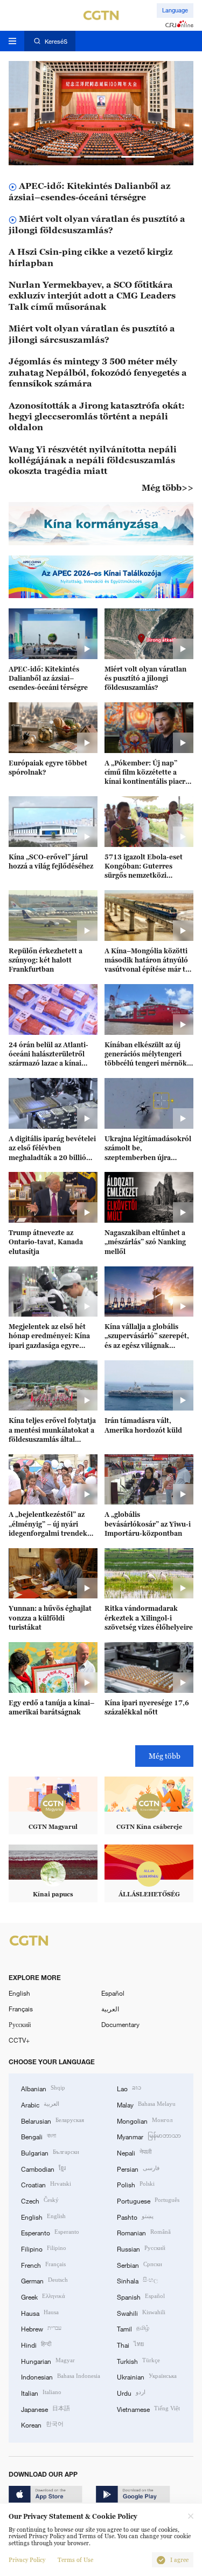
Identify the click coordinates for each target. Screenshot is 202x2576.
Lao (129, 2088)
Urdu (131, 2392)
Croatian (46, 2184)
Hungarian (48, 2360)
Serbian (140, 2264)
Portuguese (148, 2200)
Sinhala (137, 2280)
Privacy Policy (27, 2560)
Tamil (133, 2328)
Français (21, 2009)
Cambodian (43, 2168)
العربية (110, 2009)
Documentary (120, 2024)
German (44, 2280)
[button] (64, 157)
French (43, 2264)
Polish (136, 2184)
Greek (43, 2296)
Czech (40, 2200)
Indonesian (61, 2376)
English (19, 1993)
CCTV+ (19, 2040)
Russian (141, 2248)
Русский (20, 2024)
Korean (42, 2424)
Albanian (43, 2088)
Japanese (46, 2408)
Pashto (135, 2216)
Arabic (40, 2104)
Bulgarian (50, 2152)
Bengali (39, 2136)
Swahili (141, 2312)
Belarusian (53, 2120)
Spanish (141, 2296)
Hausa (40, 2312)
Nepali (134, 2152)
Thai (130, 2344)
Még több (165, 1756)
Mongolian (145, 2120)
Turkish (138, 2360)
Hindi (36, 2344)
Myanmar (149, 2136)
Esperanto (50, 2232)
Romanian (144, 2232)
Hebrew (41, 2328)
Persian (138, 2168)
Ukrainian (147, 2376)
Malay (146, 2104)
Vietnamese (148, 2408)
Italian (41, 2392)
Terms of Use (75, 2560)
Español (113, 1993)
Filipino (44, 2248)
